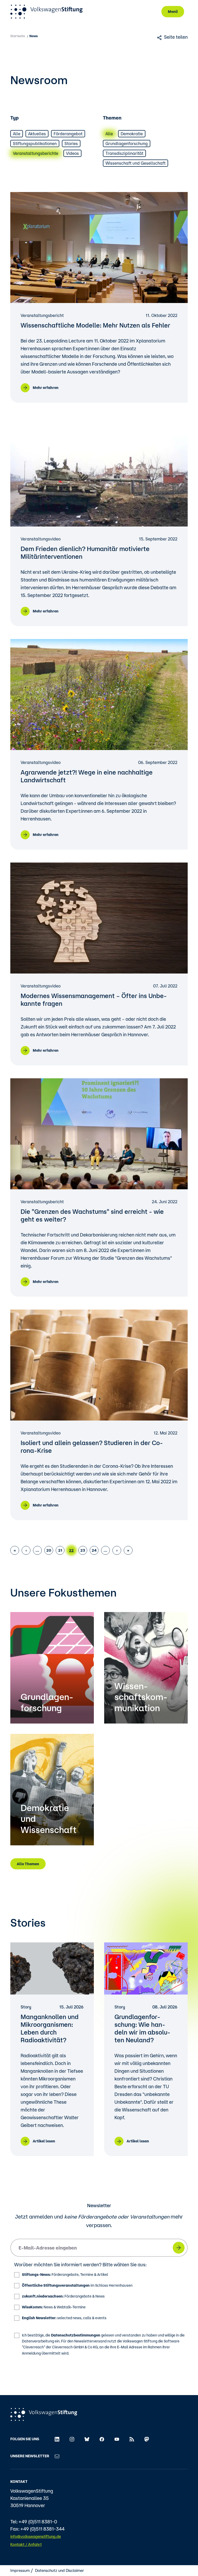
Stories (71, 143)
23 (83, 1550)
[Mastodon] (147, 2439)
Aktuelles (37, 134)
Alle (17, 134)
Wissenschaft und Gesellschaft (135, 163)
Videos (72, 153)
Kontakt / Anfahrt (26, 2544)
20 (49, 1550)
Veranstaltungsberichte (36, 153)
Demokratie (132, 134)
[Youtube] (117, 2439)
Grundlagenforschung (127, 143)
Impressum (20, 2570)
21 (60, 1550)
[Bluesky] (87, 2439)
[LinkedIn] (57, 2439)
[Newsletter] (57, 2456)
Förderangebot (68, 134)
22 (71, 1550)
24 (94, 1550)
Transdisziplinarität (124, 153)
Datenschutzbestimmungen (76, 2335)
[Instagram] (72, 2439)
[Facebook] (102, 2439)
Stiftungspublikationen (35, 143)
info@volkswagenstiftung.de (36, 2536)
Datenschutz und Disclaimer (60, 2570)
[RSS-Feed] (132, 2439)
